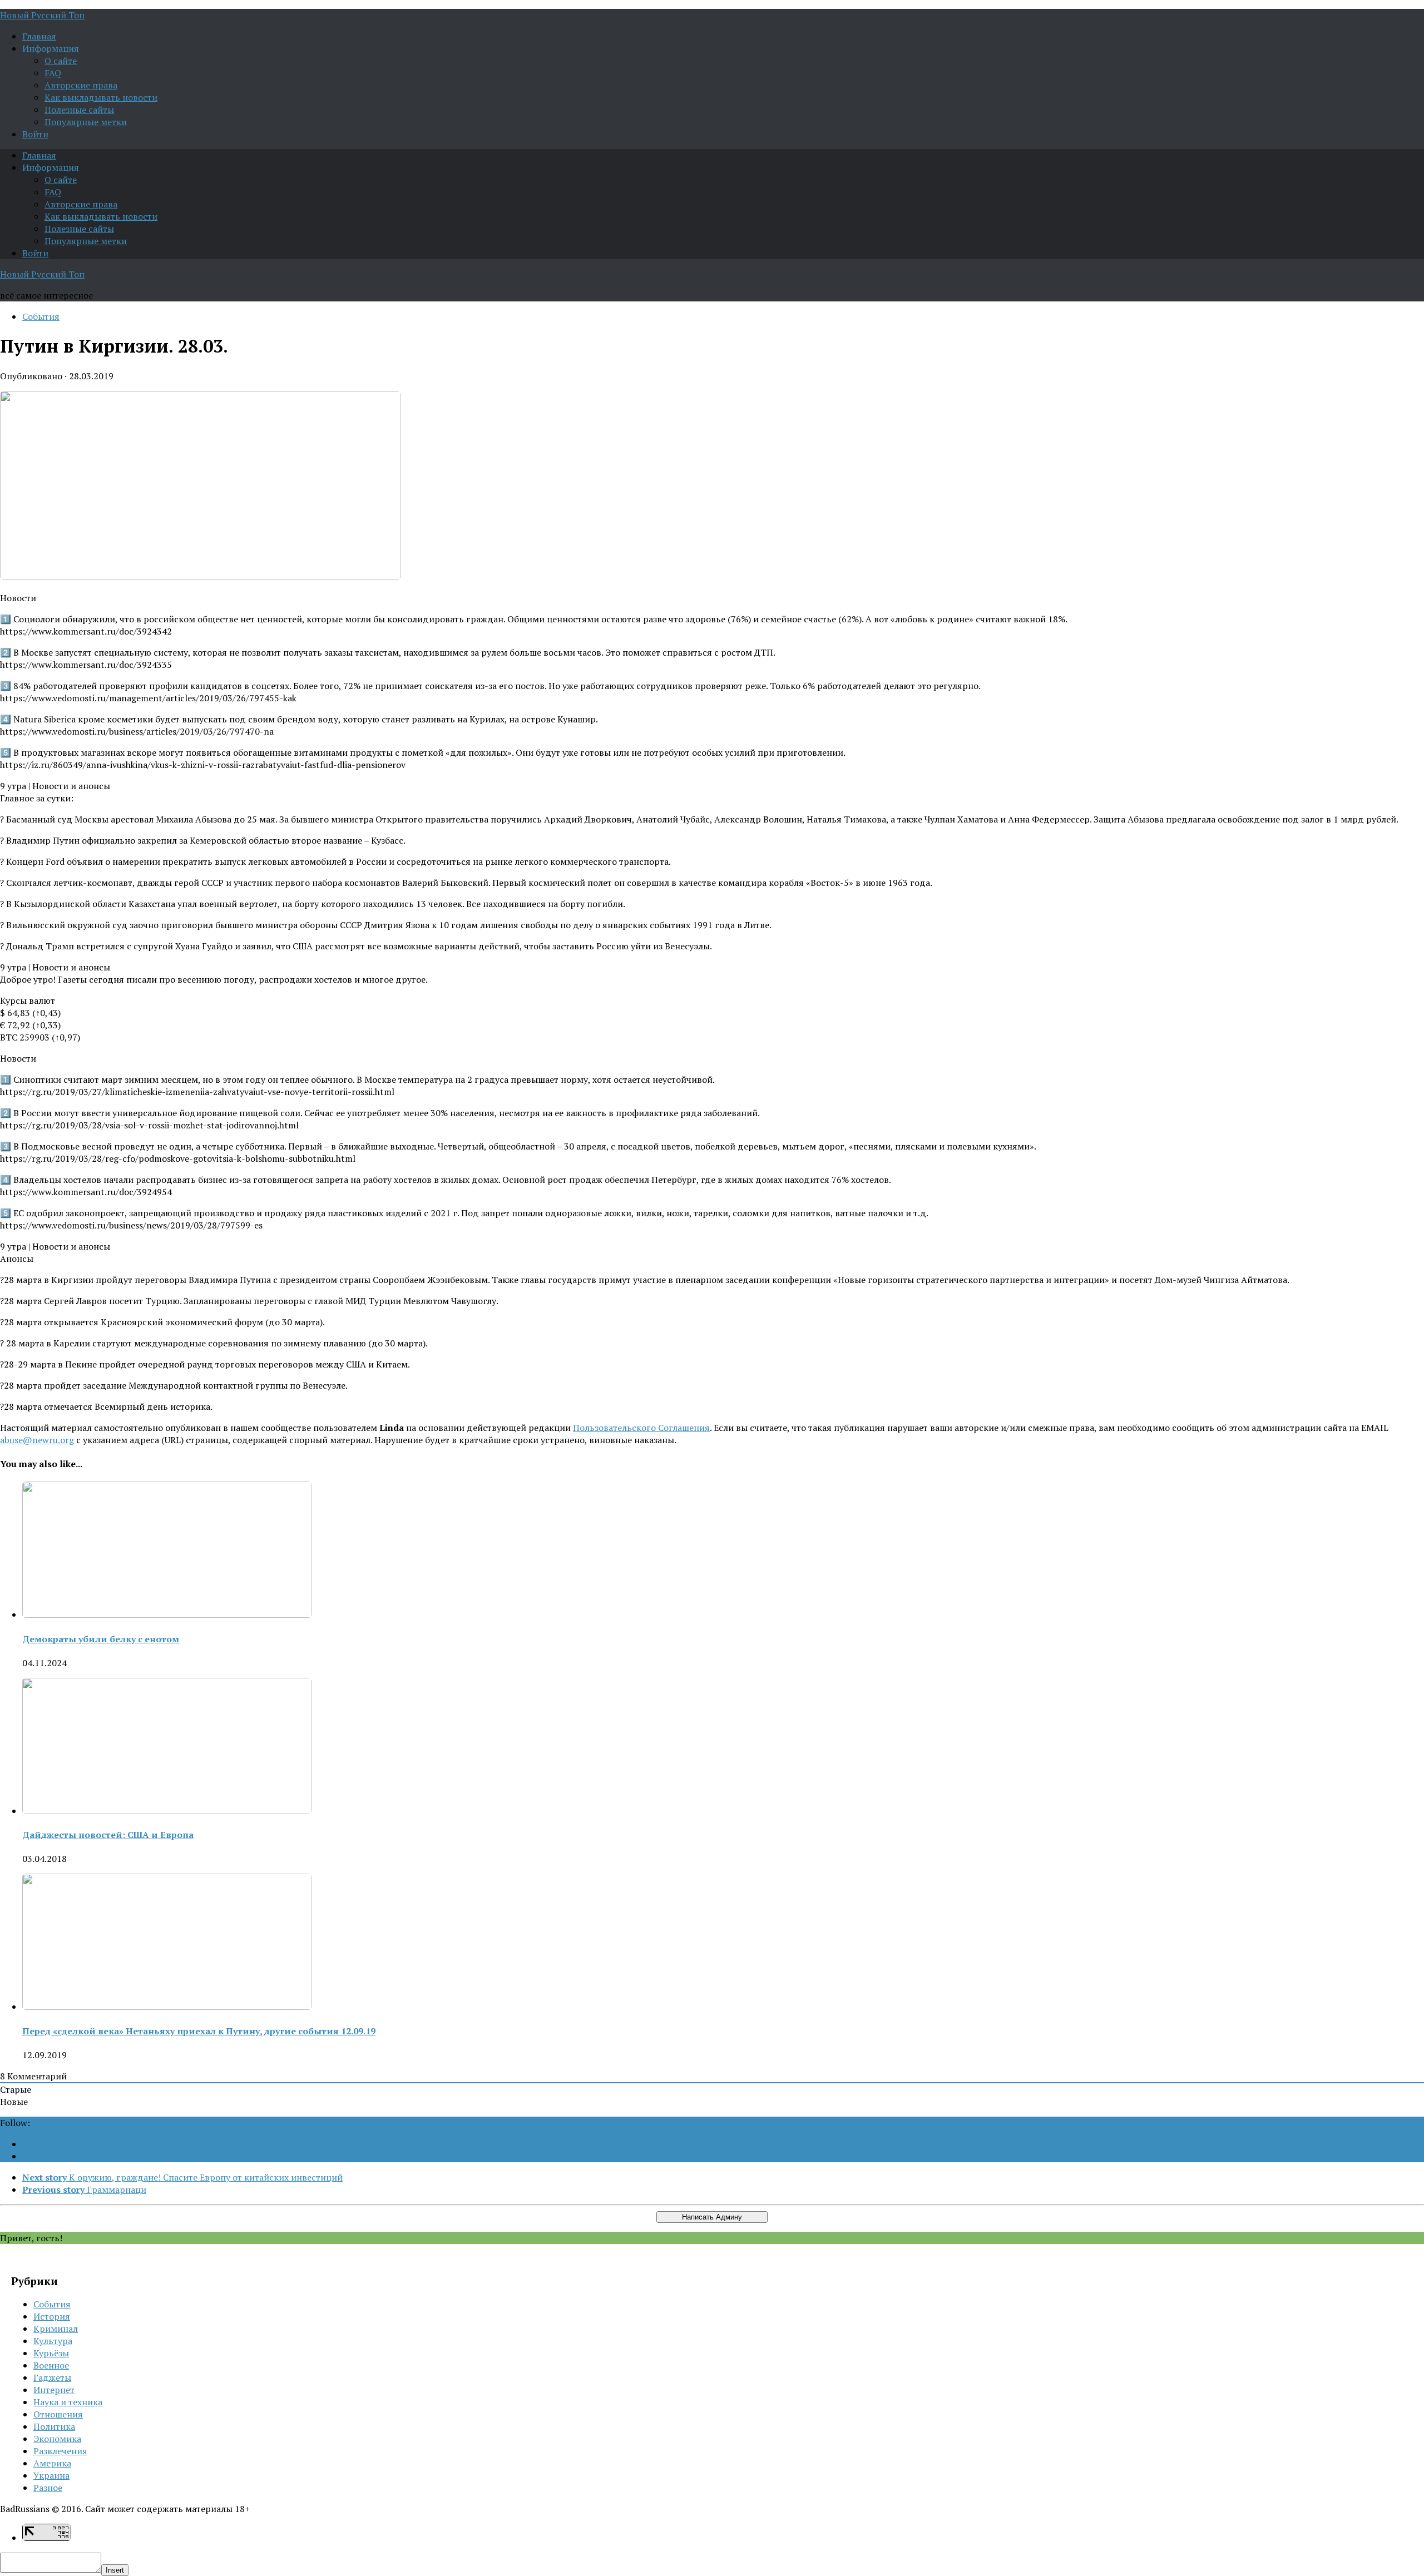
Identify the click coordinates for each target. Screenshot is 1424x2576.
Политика (54, 2426)
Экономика (57, 2439)
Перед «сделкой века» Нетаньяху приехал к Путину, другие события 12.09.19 (199, 2031)
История (52, 2316)
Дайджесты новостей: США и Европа (108, 1835)
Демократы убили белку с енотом (101, 1639)
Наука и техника (68, 2402)
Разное (48, 2488)
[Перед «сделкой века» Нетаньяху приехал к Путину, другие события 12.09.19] (167, 2007)
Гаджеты (52, 2377)
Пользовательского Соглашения (641, 1428)
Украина (51, 2475)
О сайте (61, 61)
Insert (115, 2570)
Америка (52, 2463)
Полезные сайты (79, 110)
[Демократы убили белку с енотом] (167, 1614)
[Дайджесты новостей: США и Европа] (167, 1811)
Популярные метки (86, 122)
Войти (35, 134)
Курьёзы (51, 2353)
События (41, 316)
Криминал (56, 2329)
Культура (53, 2341)
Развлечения (60, 2451)
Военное (51, 2365)
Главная (39, 36)
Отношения (58, 2414)
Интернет (54, 2390)
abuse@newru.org (37, 1440)
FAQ (53, 73)
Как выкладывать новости (101, 97)
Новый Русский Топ (42, 15)
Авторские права (81, 85)
